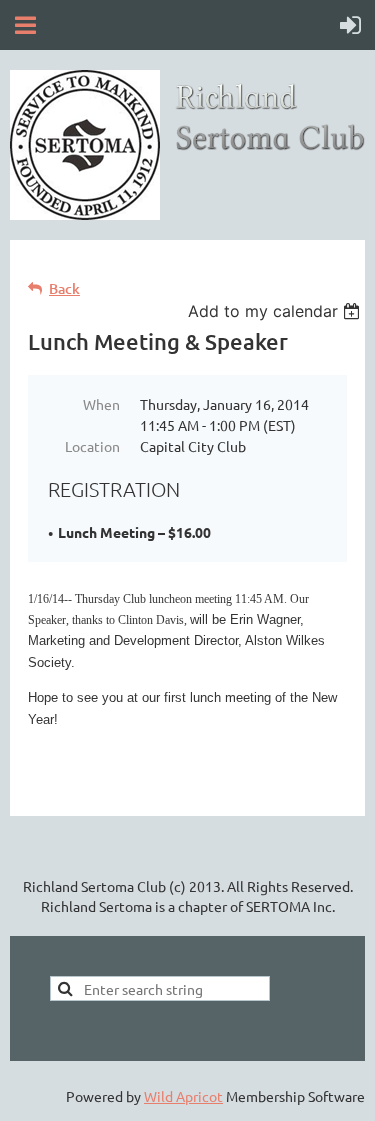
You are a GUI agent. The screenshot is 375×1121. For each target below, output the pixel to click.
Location (92, 446)
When (101, 404)
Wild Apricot (183, 1096)
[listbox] (276, 311)
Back (64, 288)
